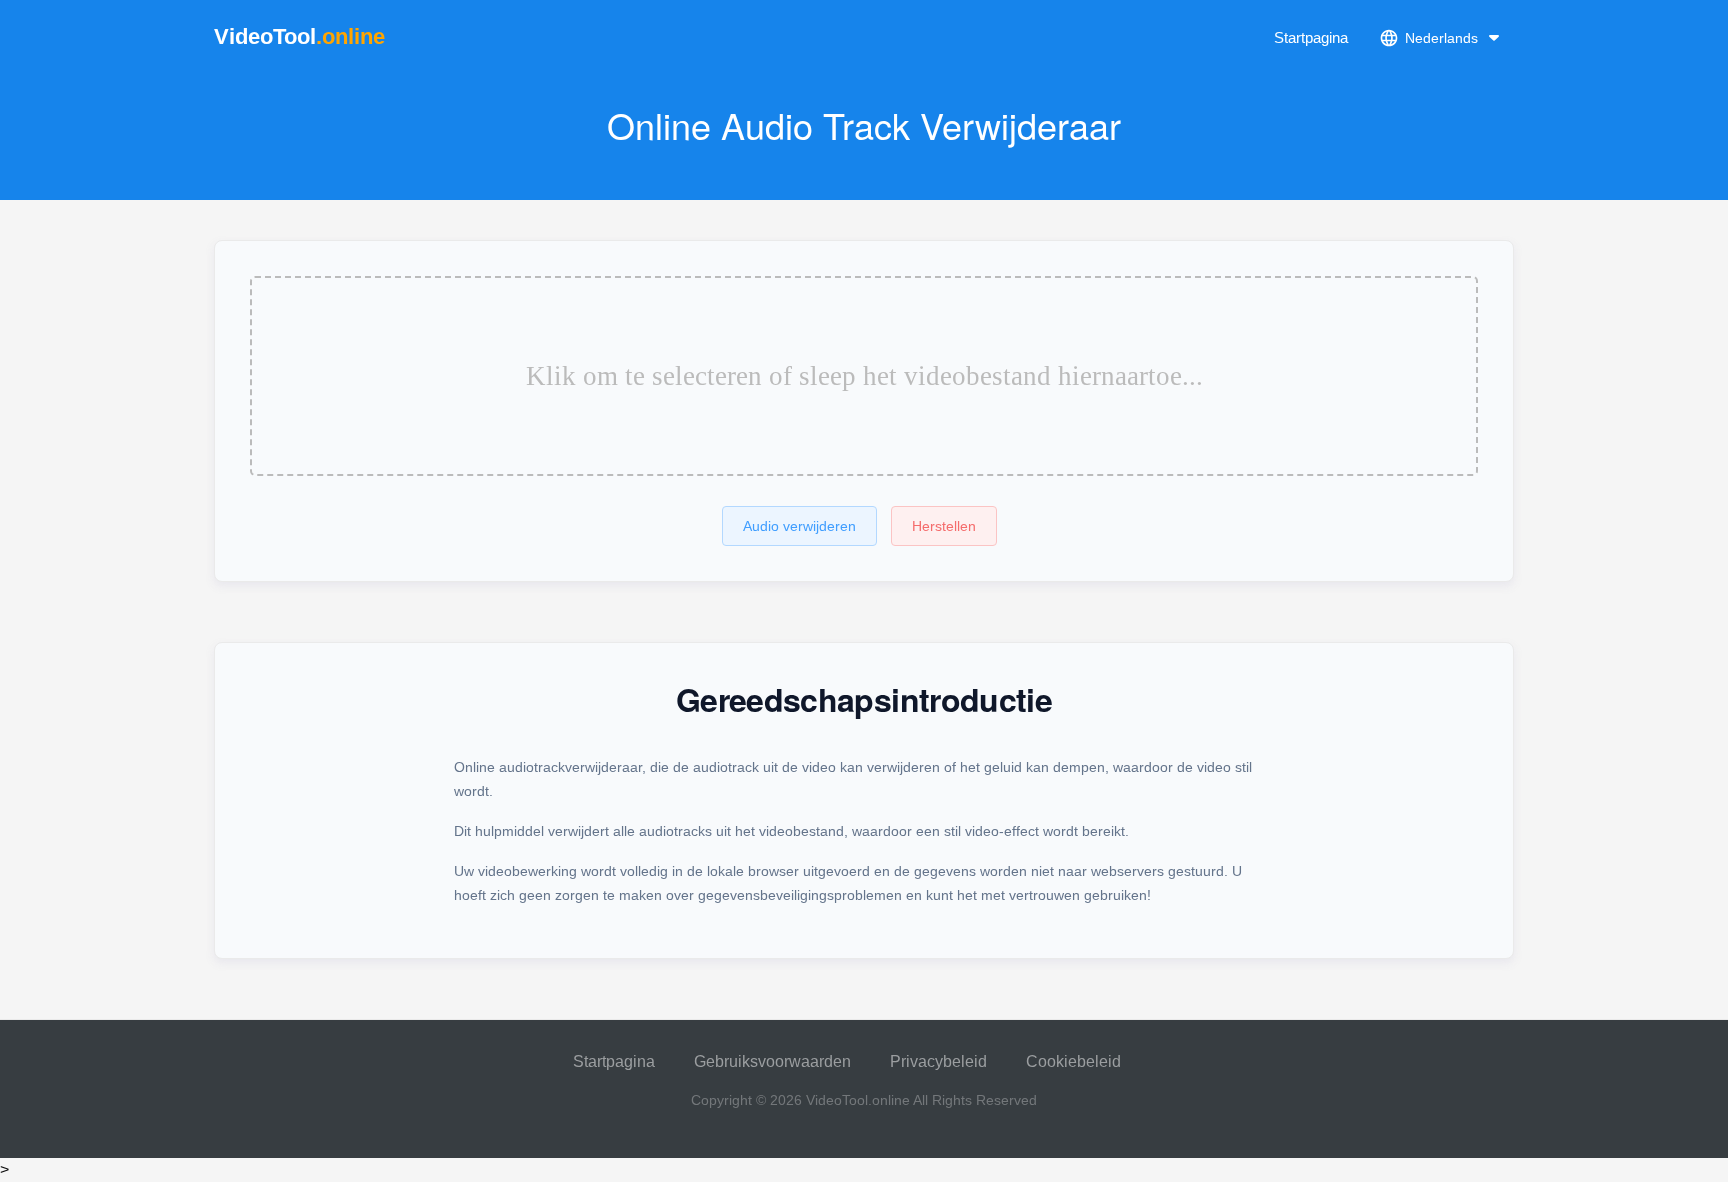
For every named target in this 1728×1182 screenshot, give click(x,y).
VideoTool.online (858, 1100)
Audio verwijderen (799, 526)
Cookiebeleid (1073, 1061)
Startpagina (1311, 37)
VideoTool (299, 36)
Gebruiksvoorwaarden (772, 1061)
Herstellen (944, 526)
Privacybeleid (938, 1061)
